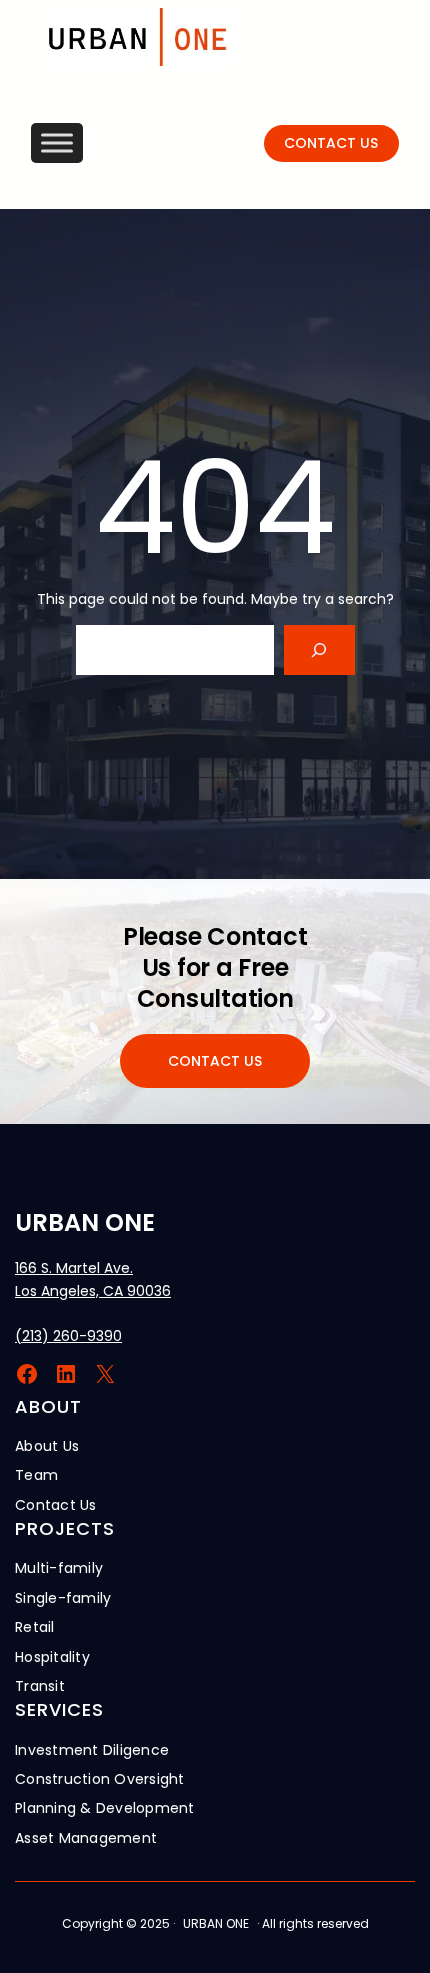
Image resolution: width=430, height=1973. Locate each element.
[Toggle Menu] (57, 143)
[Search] (319, 649)
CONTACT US (331, 143)
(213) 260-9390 (68, 1336)
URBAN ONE (85, 1222)
